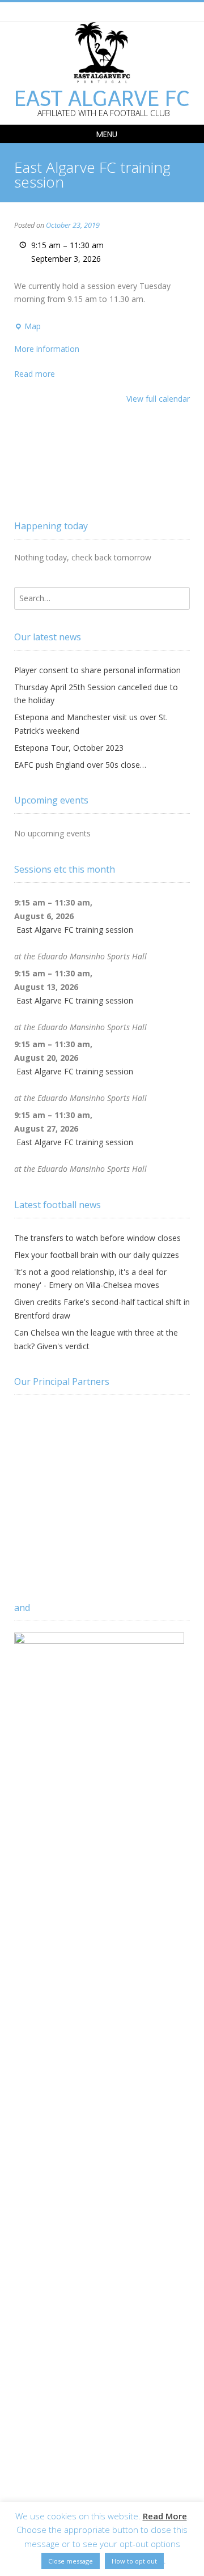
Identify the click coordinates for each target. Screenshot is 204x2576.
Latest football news (58, 1205)
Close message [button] (71, 2561)
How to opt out (134, 2561)
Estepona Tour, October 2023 (69, 748)
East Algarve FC (102, 99)
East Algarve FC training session (75, 930)
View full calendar (158, 399)
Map (27, 327)
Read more (35, 374)
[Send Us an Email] (88, 11)
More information (47, 349)
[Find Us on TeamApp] (114, 11)
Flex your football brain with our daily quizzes (97, 1255)
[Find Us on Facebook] (101, 11)
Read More (165, 2516)
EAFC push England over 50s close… (80, 765)
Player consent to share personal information (97, 670)
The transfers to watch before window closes (97, 1238)
